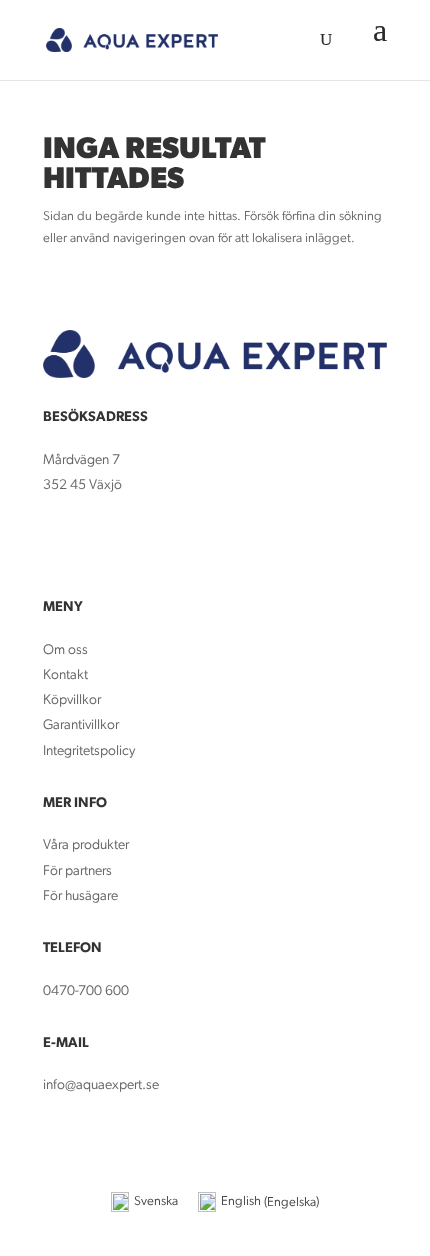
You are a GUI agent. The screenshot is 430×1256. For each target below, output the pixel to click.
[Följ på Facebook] (59, 544)
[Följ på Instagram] (99, 544)
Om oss (65, 650)
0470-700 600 (86, 991)
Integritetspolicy (89, 751)
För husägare (82, 896)
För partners (77, 871)
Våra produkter (86, 845)
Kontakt (65, 675)
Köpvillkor (72, 700)
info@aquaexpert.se (101, 1085)
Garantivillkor (81, 725)
